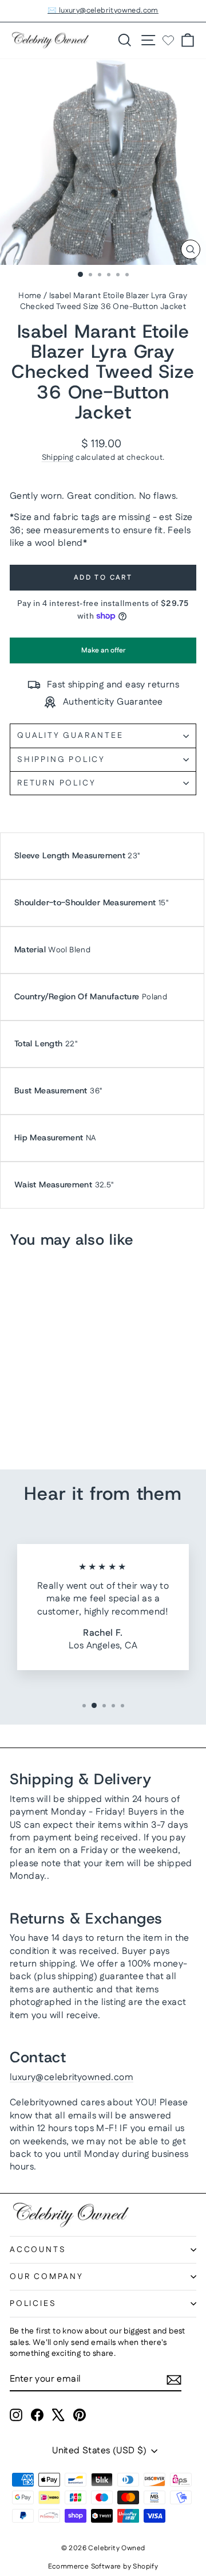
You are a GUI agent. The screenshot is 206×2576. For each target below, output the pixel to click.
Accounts (38, 2250)
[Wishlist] (168, 40)
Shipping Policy (61, 760)
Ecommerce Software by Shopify (103, 2567)
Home (30, 296)
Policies (33, 2304)
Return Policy (56, 783)
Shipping (58, 458)
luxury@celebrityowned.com (72, 2077)
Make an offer (103, 654)
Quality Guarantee (70, 736)
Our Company (47, 2277)
